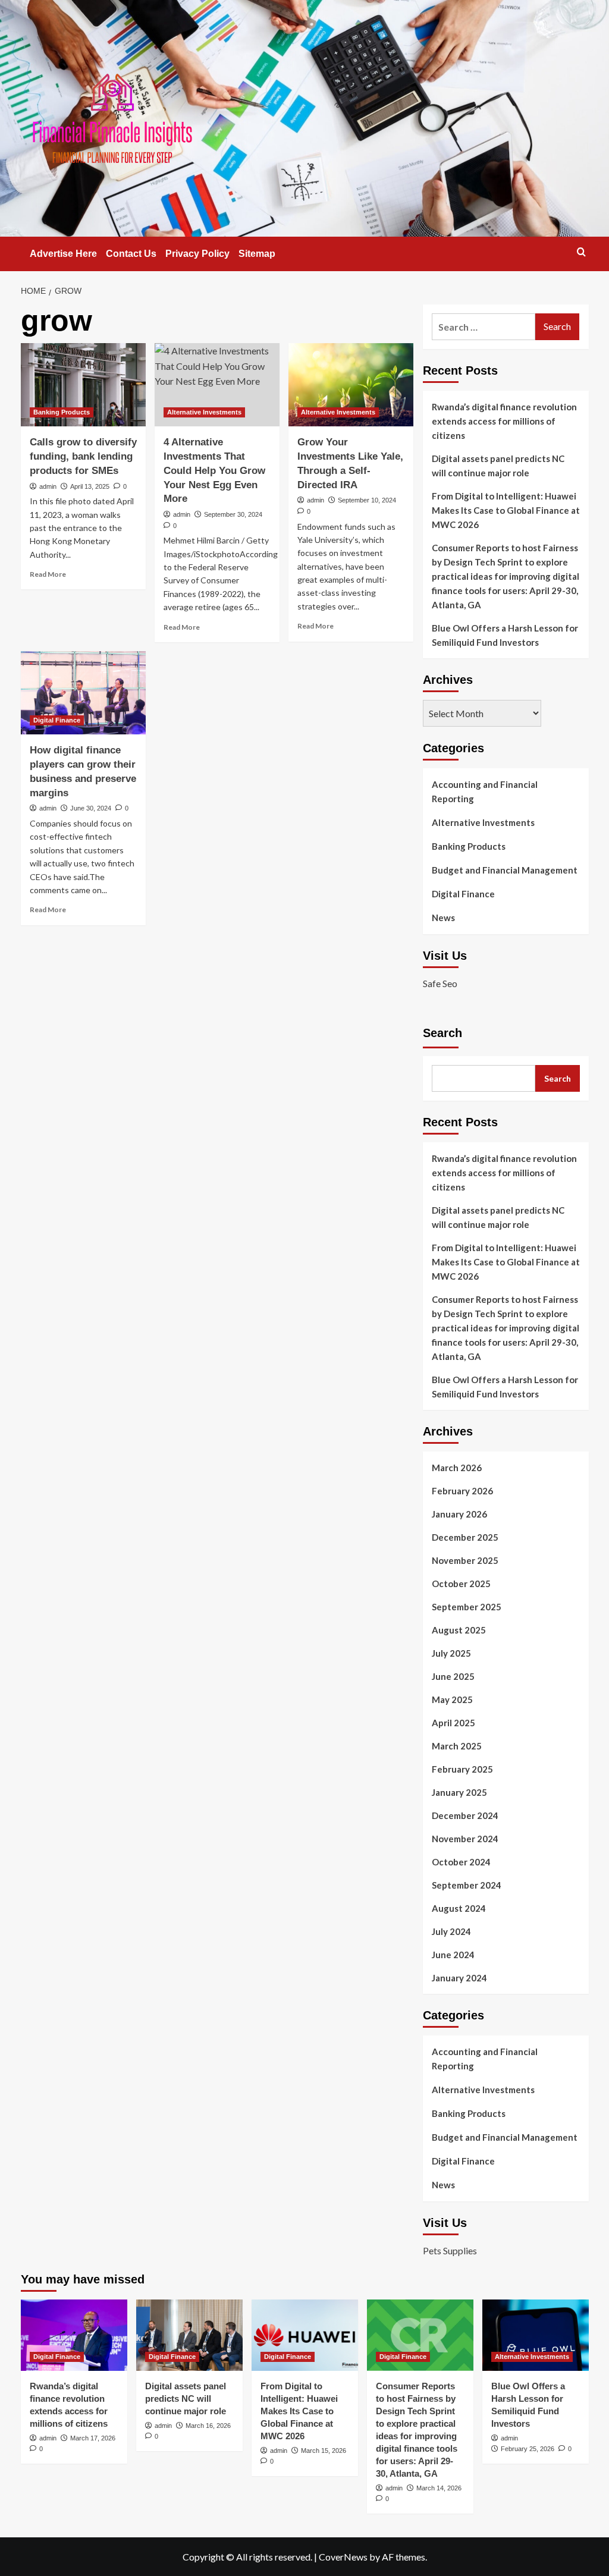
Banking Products (62, 412)
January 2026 (459, 1514)
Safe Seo (440, 983)
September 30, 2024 (233, 514)
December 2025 (465, 1537)
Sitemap (257, 254)
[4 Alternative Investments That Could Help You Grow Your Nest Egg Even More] (217, 385)
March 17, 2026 (93, 2438)
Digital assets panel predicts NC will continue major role (498, 466)
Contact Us (131, 254)
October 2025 (461, 1584)
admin (48, 486)
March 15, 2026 (324, 2451)
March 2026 (457, 1468)
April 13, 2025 (90, 486)
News (443, 918)
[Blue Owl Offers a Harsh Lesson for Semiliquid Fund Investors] (536, 2335)
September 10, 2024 (367, 500)
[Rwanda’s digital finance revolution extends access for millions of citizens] (74, 2335)
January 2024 (459, 1978)
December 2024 (465, 1815)
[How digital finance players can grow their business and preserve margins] (83, 693)
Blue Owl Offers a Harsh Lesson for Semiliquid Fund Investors (505, 635)
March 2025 (457, 1746)
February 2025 (462, 1769)
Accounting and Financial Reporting (485, 791)
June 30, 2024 (91, 808)
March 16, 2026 (208, 2426)
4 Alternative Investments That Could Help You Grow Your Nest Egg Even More (214, 470)
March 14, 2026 (439, 2488)
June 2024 (453, 1955)
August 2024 (459, 1908)
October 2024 (461, 1862)
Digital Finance (57, 720)
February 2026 (462, 1491)
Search (442, 1033)
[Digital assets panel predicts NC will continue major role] (189, 2335)
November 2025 (465, 1560)
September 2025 (467, 1607)
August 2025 (459, 1630)
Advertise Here (63, 254)
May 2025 (452, 1699)
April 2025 (453, 1723)
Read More (48, 574)
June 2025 (453, 1676)
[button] (581, 252)
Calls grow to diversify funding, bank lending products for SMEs (83, 456)
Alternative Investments (204, 412)
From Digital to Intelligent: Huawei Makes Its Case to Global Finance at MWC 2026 (506, 510)
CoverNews (343, 2557)
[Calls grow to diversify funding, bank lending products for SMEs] (83, 385)
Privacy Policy (197, 254)
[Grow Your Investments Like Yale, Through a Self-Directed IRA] (351, 385)
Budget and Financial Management (505, 870)
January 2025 (459, 1792)
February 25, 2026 (528, 2449)
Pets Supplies (450, 2250)
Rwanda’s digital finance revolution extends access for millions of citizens (504, 421)
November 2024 (465, 1839)
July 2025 (451, 1653)
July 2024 (451, 1931)
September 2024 (467, 1885)
